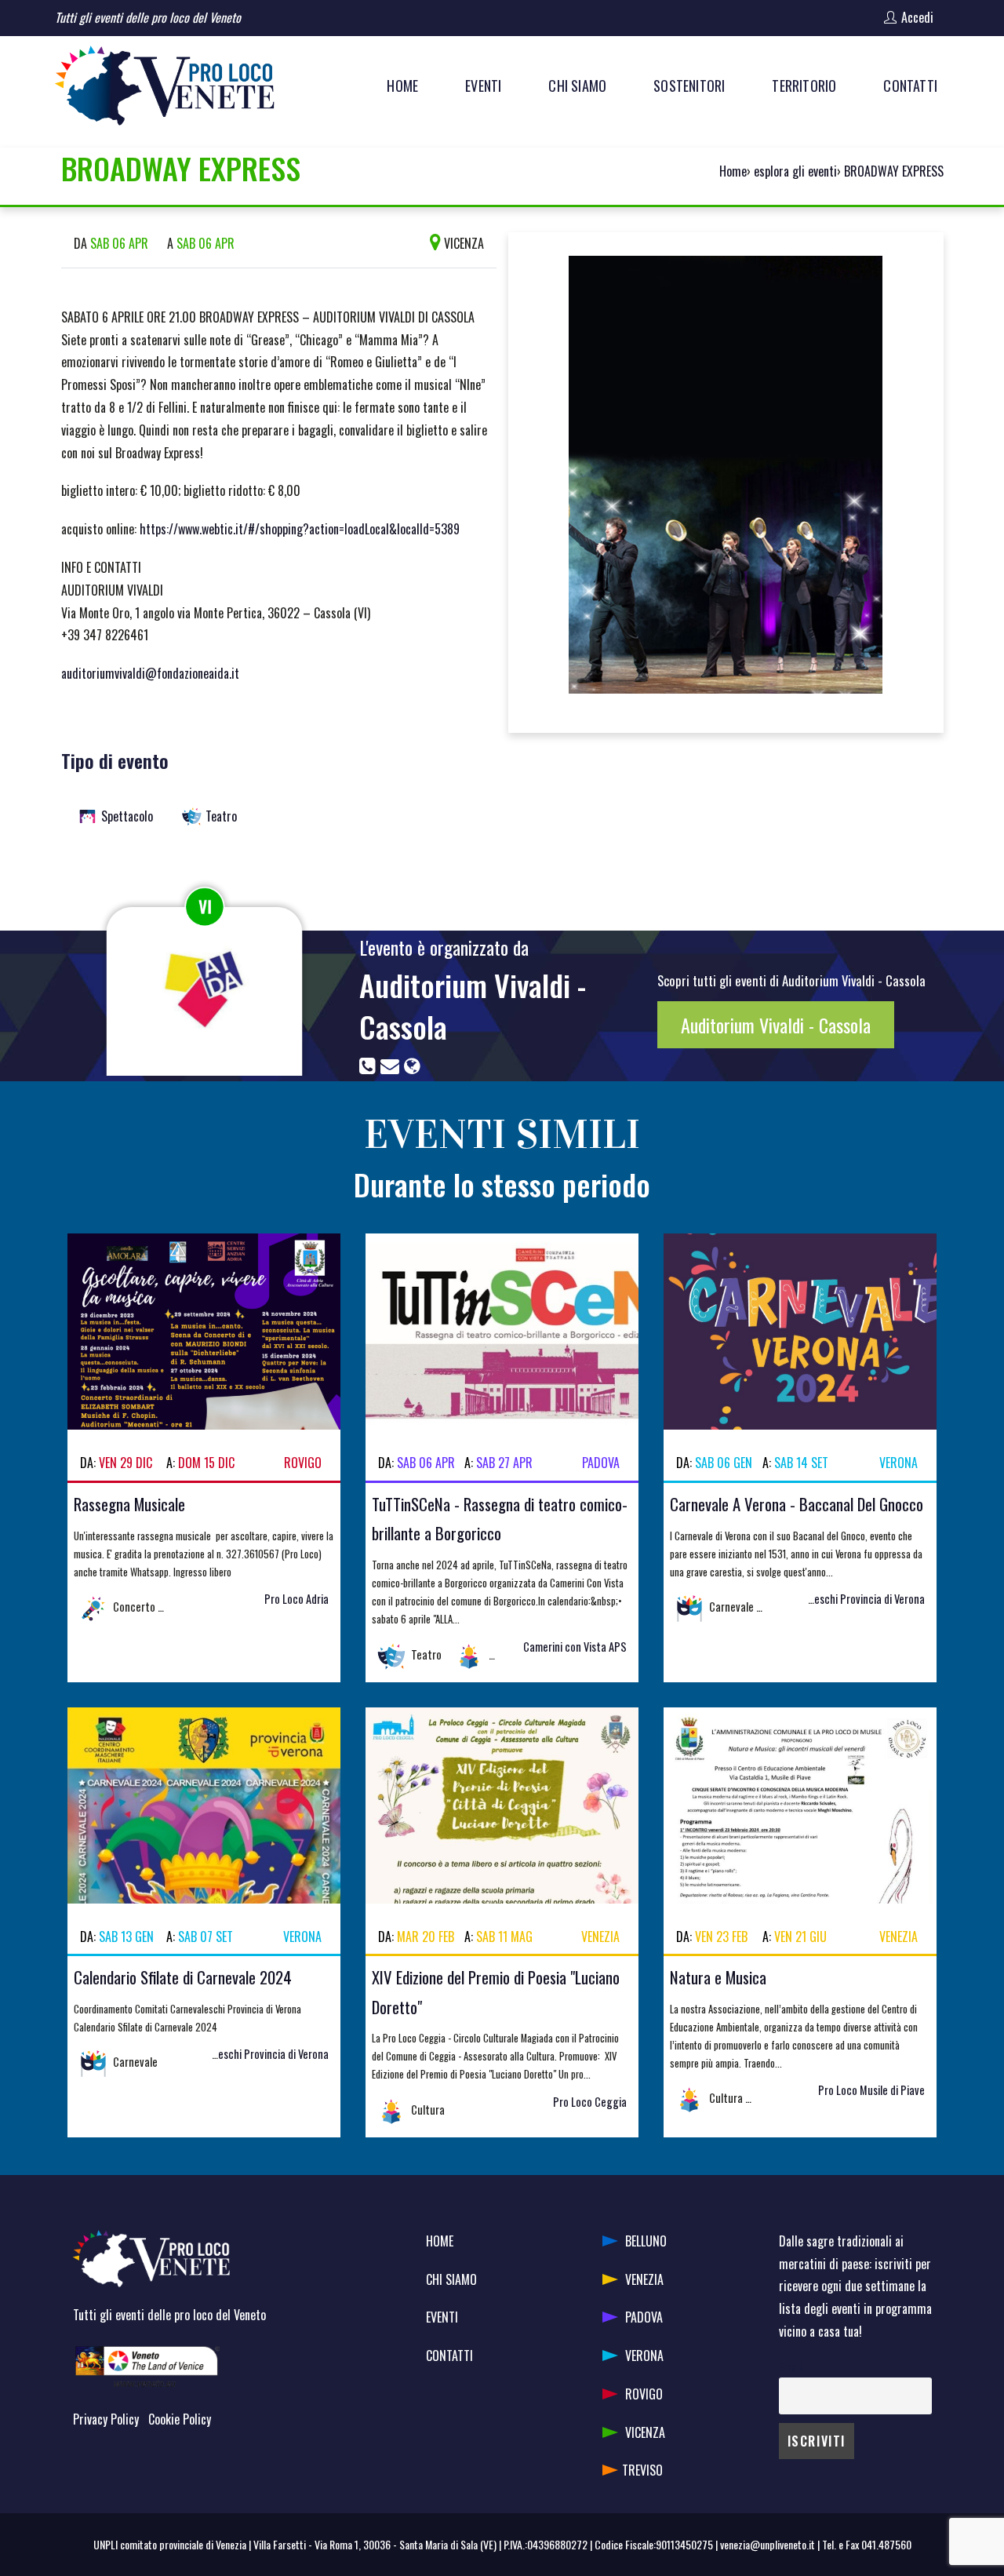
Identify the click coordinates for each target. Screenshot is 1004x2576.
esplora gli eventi (795, 171)
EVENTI (442, 2317)
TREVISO (642, 2470)
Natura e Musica (718, 1977)
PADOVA (644, 2317)
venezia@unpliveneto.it (768, 2544)
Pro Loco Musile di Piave (871, 2090)
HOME (440, 2241)
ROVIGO (644, 2394)
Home (733, 171)
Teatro (221, 816)
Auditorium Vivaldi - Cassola (473, 1006)
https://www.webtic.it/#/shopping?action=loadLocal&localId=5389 (300, 529)
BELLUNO (646, 2241)
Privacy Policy (106, 2419)
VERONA (644, 2356)
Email (790, 2367)
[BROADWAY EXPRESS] (726, 481)
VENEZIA (644, 2279)
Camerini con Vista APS (575, 1647)
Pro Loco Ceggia (590, 2102)
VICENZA (645, 2432)
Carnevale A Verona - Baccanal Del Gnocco (797, 1504)
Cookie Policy (180, 2419)
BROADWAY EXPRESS (894, 171)
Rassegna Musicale (129, 1504)
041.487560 (886, 2544)
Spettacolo (127, 816)
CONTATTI (449, 2356)
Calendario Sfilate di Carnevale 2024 (183, 1977)
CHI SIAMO (451, 2279)
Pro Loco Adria (296, 1599)
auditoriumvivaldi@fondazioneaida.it (150, 673)
